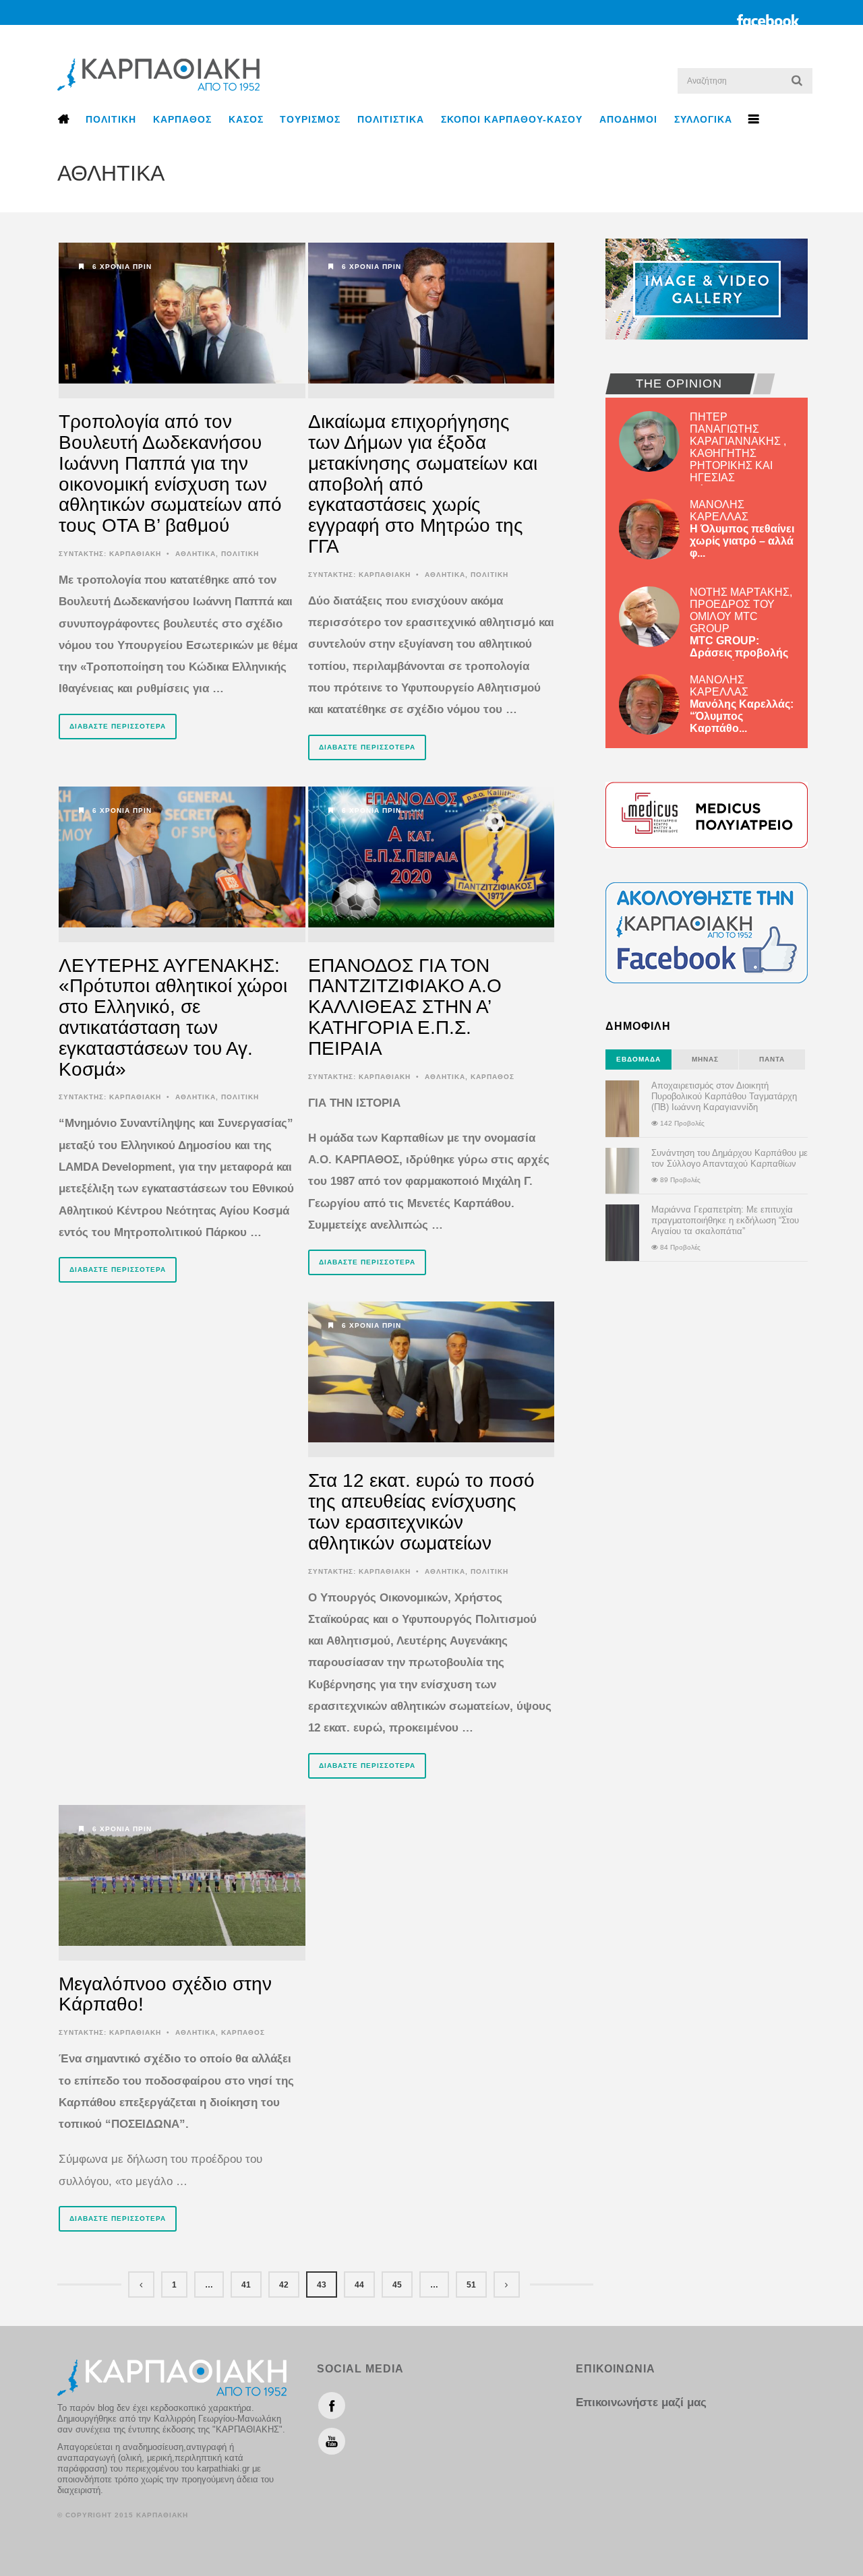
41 (246, 2285)
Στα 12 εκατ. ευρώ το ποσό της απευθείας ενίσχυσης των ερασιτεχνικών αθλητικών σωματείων (421, 1511)
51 (471, 2285)
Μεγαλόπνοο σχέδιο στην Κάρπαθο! (165, 1994)
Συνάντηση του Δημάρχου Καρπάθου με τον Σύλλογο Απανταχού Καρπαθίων (730, 1158)
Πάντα (772, 1059)
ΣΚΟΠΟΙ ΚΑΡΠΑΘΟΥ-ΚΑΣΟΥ (512, 119)
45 (397, 2285)
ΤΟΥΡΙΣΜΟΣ (310, 119)
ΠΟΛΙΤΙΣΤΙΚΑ (391, 119)
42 (284, 2285)
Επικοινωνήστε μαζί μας (641, 2402)
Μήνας (705, 1059)
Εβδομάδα (638, 1059)
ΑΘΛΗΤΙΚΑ (196, 554)
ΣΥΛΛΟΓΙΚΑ (703, 119)
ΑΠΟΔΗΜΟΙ (628, 119)
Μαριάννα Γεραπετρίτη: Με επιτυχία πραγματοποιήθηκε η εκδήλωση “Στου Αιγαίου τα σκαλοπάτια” (725, 1220)
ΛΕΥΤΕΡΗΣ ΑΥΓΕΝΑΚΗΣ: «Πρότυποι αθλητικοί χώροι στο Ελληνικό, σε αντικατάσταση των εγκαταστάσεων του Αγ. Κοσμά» (173, 1017)
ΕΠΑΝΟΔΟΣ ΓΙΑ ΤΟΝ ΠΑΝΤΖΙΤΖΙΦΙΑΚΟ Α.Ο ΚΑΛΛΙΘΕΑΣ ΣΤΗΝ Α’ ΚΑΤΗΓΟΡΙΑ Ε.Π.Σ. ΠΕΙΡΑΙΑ (405, 1007)
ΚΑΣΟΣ (246, 119)
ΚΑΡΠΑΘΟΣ (182, 119)
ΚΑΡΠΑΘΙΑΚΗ (135, 554)
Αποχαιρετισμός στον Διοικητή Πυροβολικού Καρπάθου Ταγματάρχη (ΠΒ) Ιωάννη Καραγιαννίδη (724, 1096)
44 (359, 2285)
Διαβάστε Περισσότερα (118, 726)
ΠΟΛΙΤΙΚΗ (111, 119)
